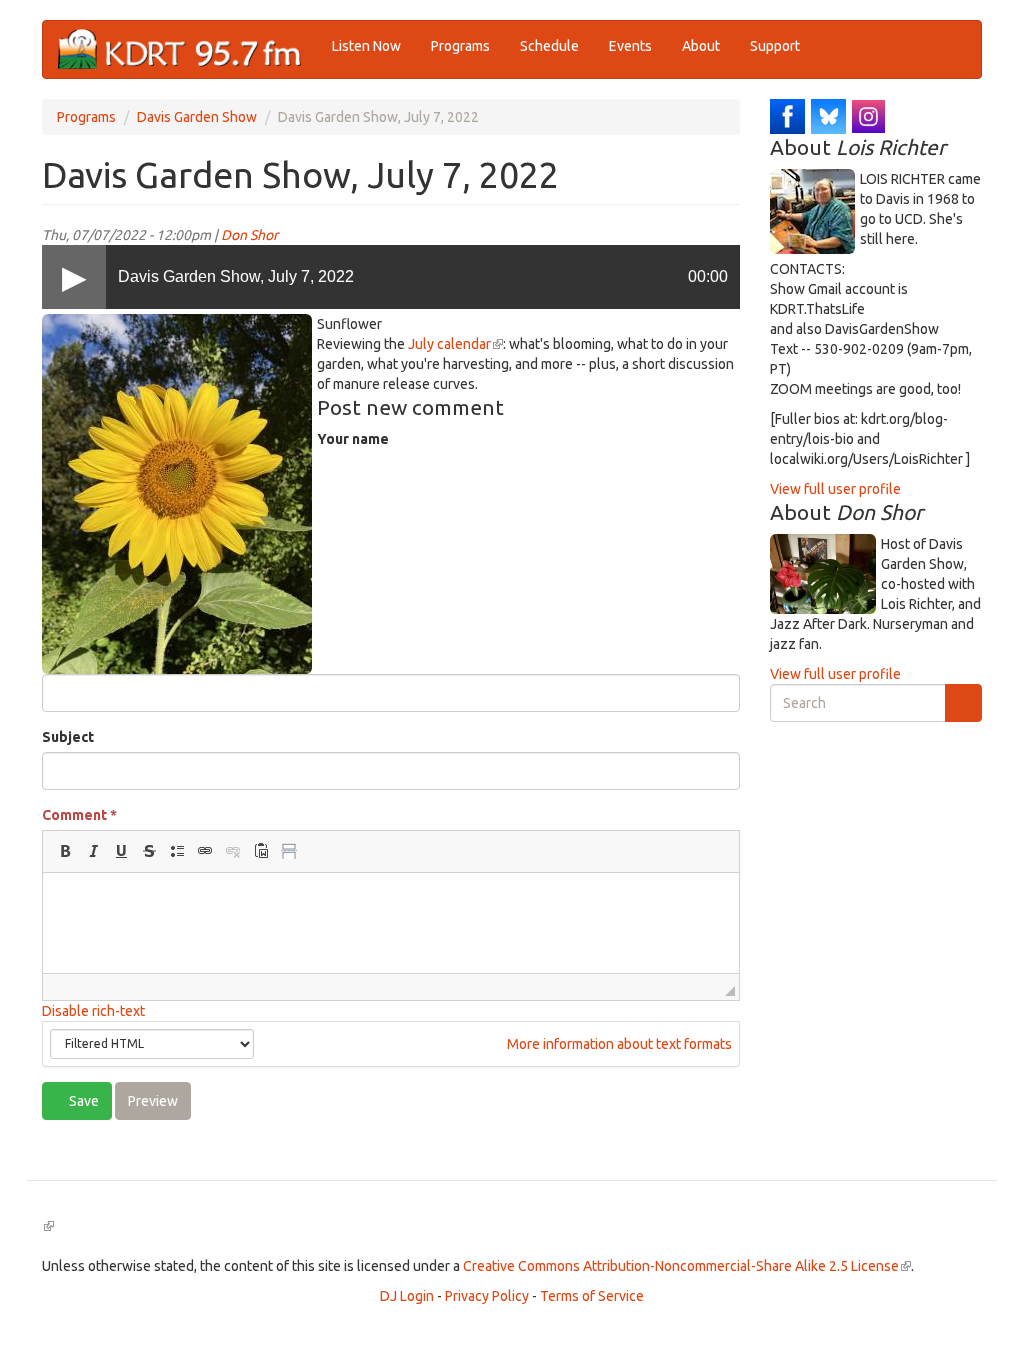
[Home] (187, 49)
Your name (353, 439)
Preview (153, 1101)
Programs (460, 46)
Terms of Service (592, 1296)
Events (630, 46)
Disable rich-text (93, 1011)
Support (775, 46)
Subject (68, 737)
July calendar (455, 344)
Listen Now (366, 46)
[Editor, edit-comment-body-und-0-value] (391, 923)
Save (82, 1101)
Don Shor (249, 235)
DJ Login (407, 1296)
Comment (79, 815)
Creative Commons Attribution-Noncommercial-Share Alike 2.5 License (687, 1266)
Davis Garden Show (197, 117)
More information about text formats (618, 1044)
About (701, 46)
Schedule (549, 46)
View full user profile (835, 489)
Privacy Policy (487, 1296)
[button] (65, 851)
